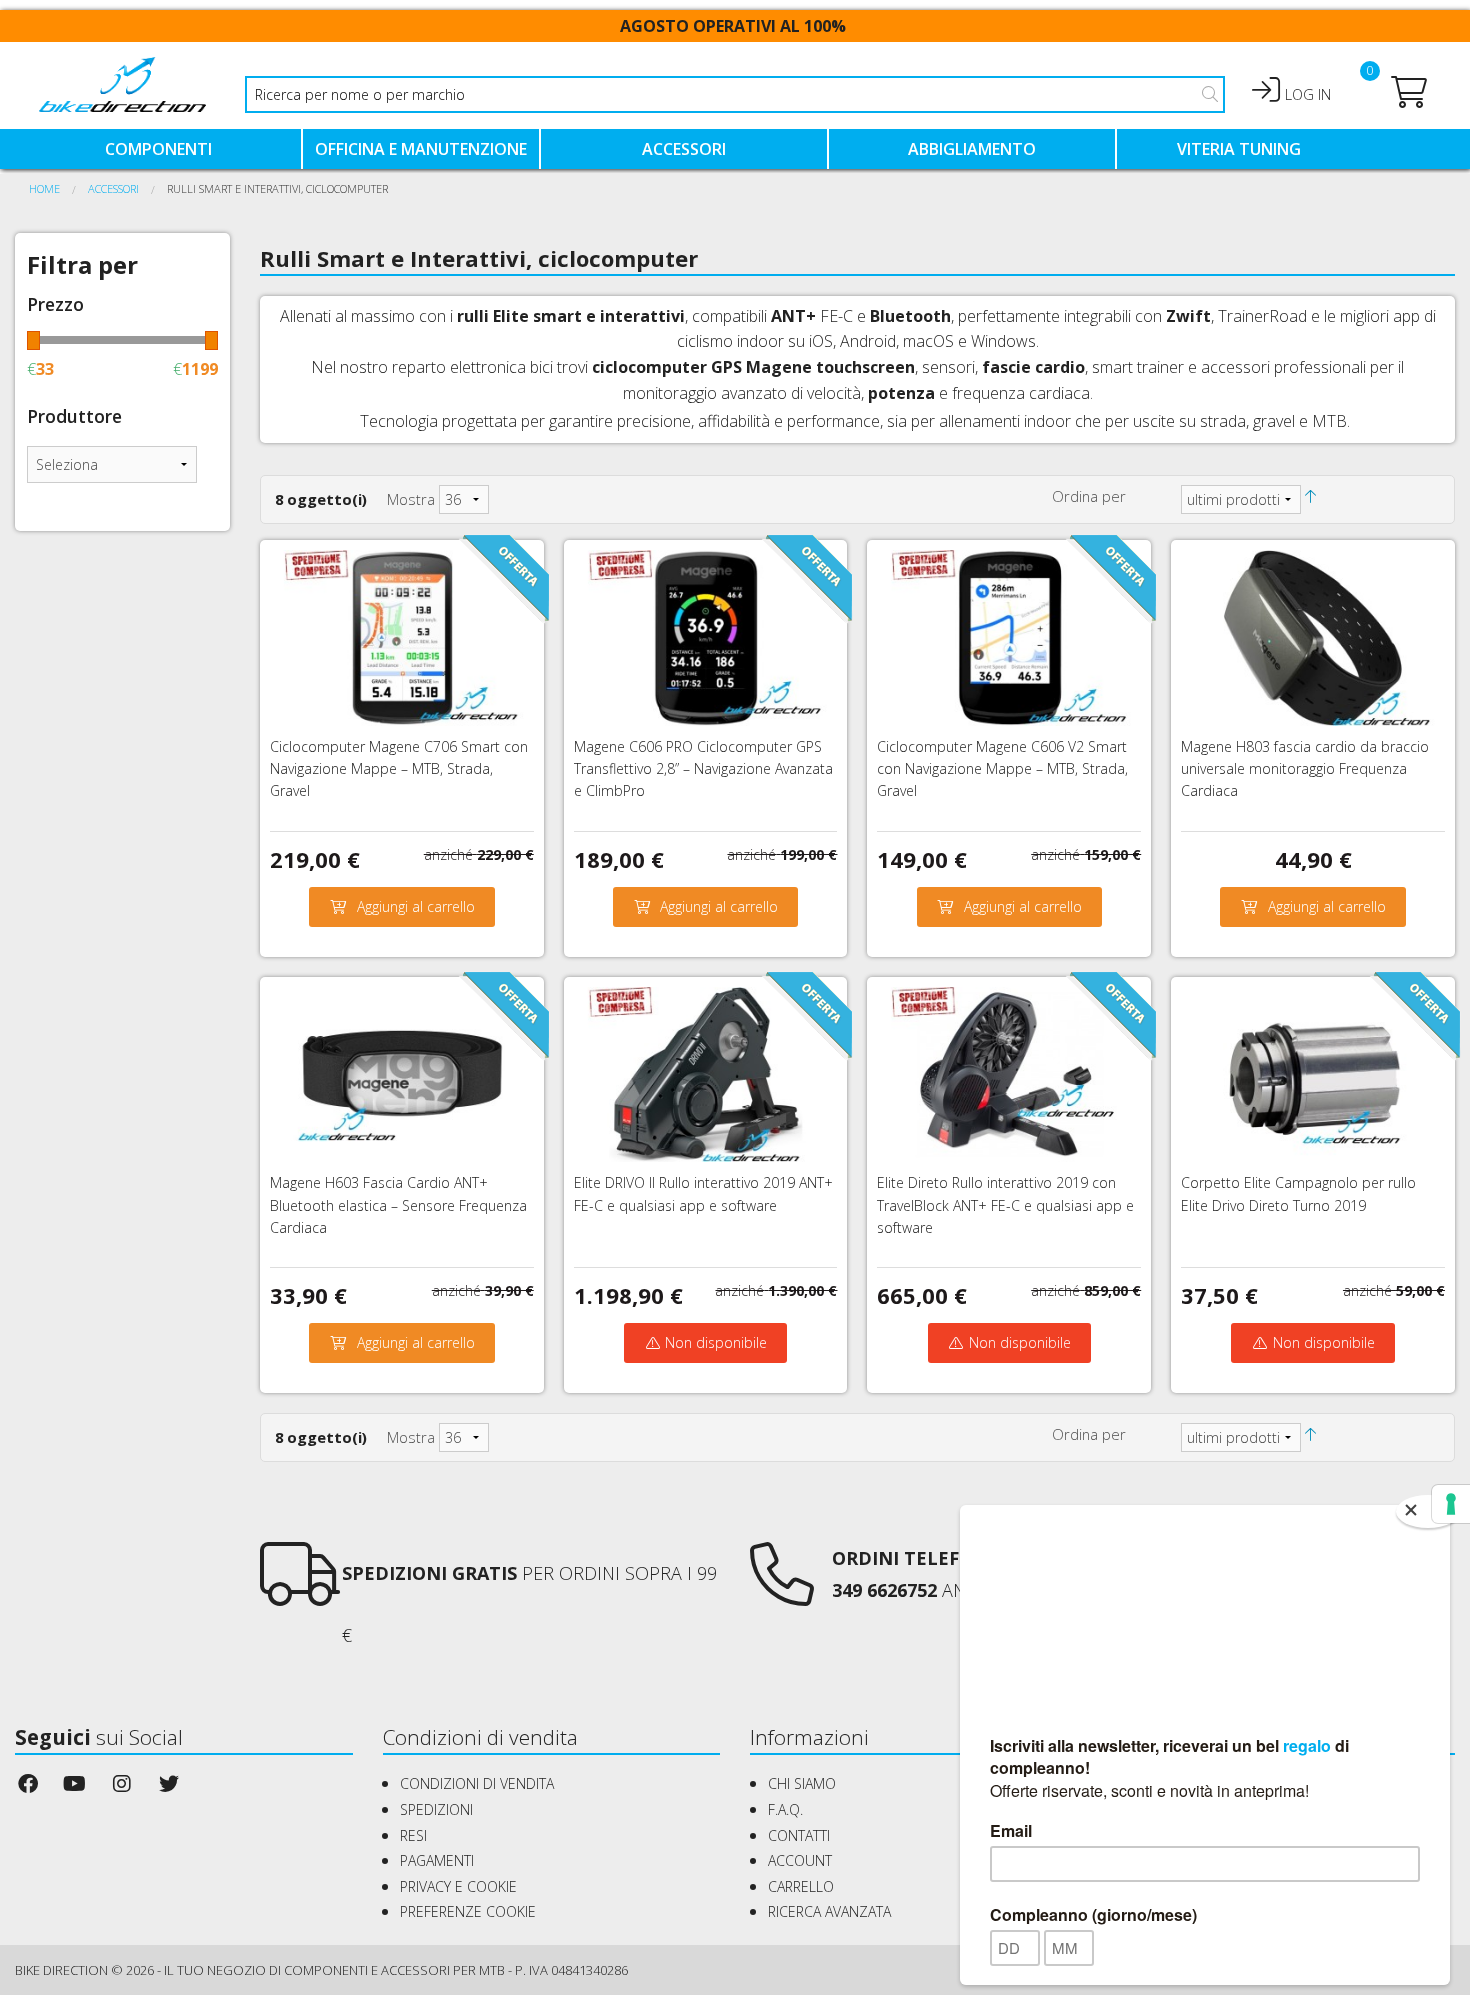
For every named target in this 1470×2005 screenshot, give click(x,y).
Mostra (411, 499)
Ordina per (1089, 496)
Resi (413, 1835)
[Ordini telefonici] (782, 1592)
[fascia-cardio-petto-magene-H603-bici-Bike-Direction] (402, 1073)
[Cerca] (1210, 94)
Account (800, 1860)
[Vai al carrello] (1409, 98)
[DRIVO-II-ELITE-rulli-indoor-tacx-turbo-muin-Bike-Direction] (706, 1073)
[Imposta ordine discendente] (1310, 496)
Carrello (801, 1886)
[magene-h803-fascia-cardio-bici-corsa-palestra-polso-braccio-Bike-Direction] (1313, 636)
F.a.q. (785, 1809)
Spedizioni (436, 1809)
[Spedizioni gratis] (300, 1592)
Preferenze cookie (468, 1911)
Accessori (684, 149)
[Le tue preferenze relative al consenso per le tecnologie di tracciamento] (1451, 1504)
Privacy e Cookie (458, 1886)
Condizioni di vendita (477, 1783)
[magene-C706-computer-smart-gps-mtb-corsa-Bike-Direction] (402, 636)
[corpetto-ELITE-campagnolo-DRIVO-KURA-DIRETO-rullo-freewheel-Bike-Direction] (1313, 1073)
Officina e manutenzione (421, 149)
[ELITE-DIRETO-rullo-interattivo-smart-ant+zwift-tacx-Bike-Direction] (1009, 1073)
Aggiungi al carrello (416, 906)
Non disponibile (714, 1342)
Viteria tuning (1239, 149)
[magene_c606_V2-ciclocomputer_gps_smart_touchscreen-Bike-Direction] (1009, 636)
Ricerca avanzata (829, 1911)
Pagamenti (437, 1860)
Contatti (799, 1835)
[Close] (1428, 1511)
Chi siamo (802, 1783)
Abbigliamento (972, 149)
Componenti (158, 149)
